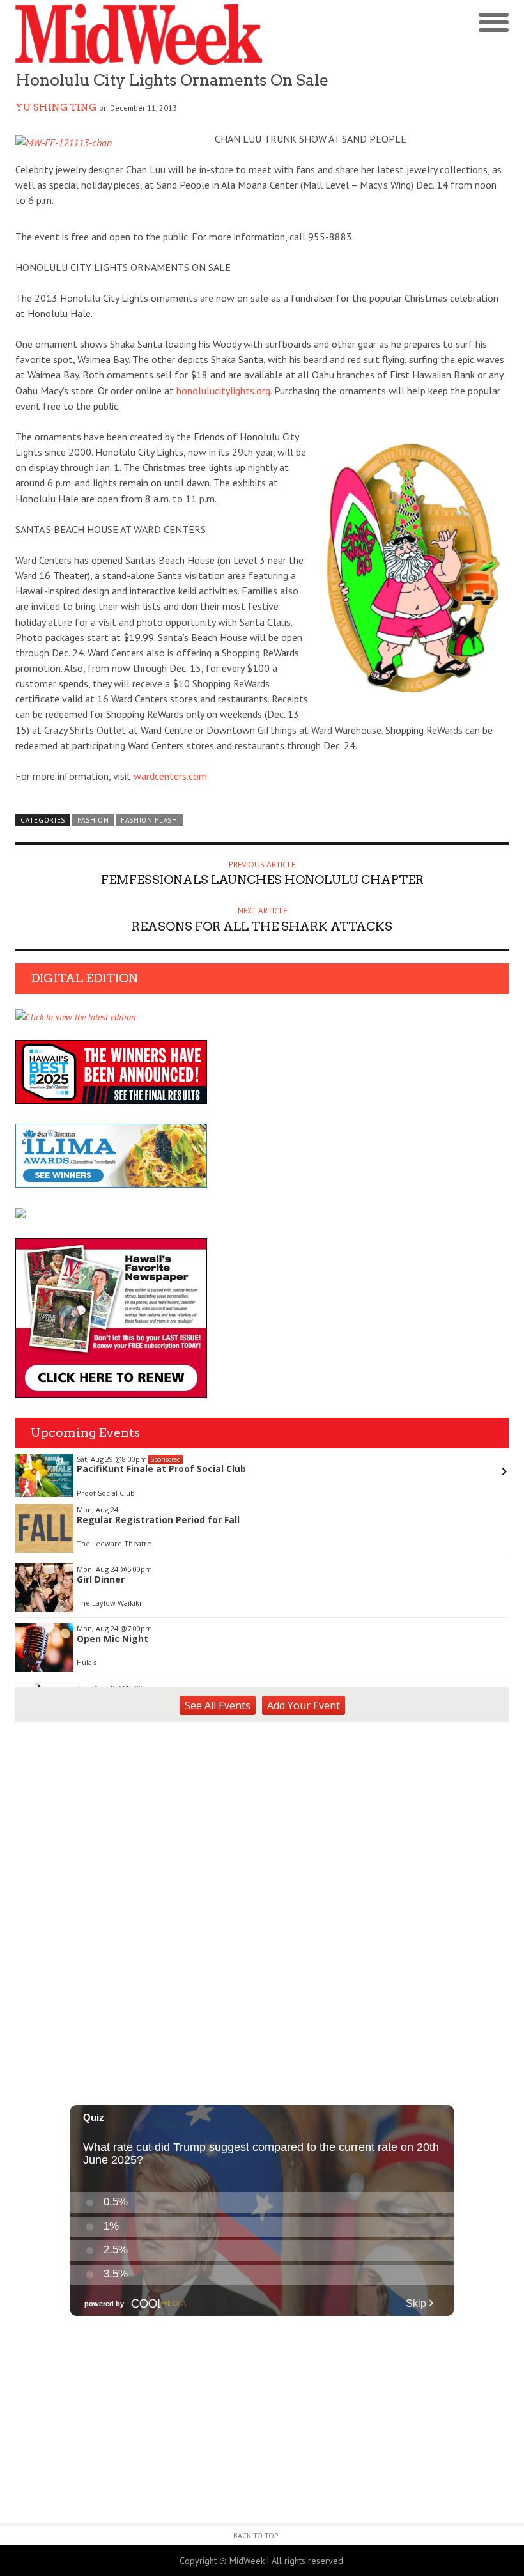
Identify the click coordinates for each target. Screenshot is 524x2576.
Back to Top (256, 2535)
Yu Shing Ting (56, 107)
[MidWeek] (139, 34)
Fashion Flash (149, 820)
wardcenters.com (170, 776)
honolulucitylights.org (223, 391)
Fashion (93, 820)
